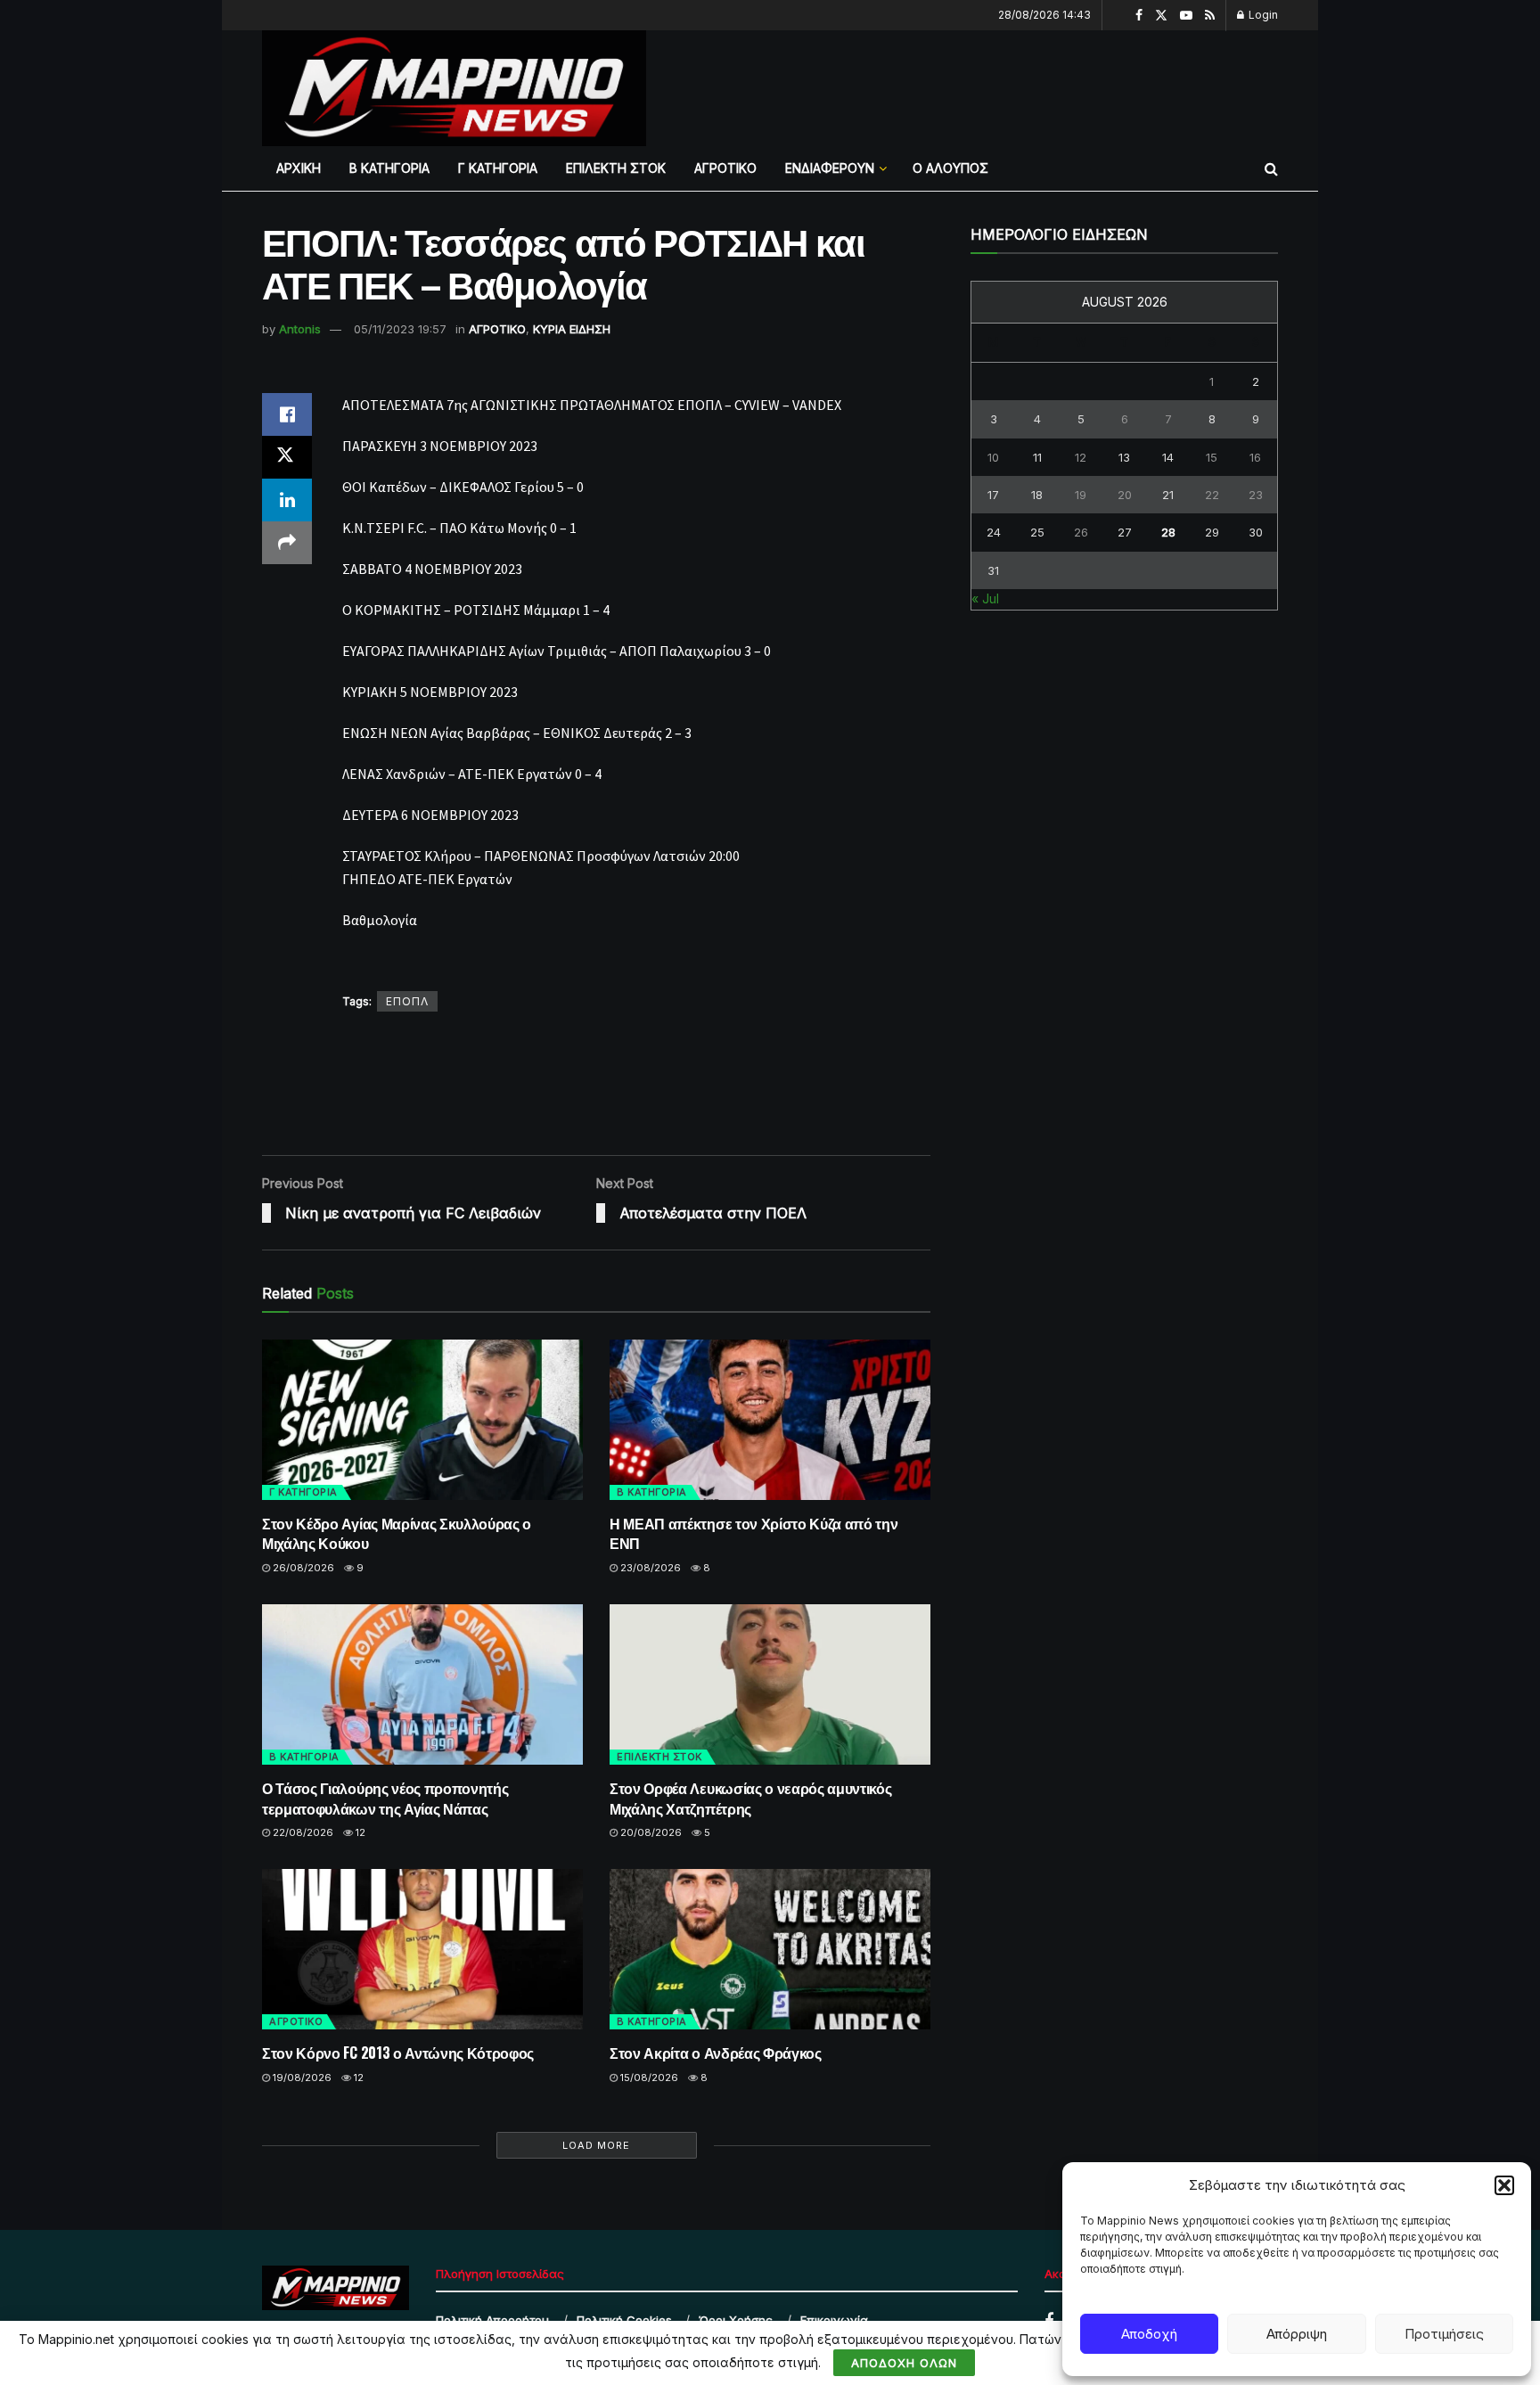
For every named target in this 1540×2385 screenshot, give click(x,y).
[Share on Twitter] (287, 457)
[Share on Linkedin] (287, 500)
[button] (1504, 2185)
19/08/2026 (301, 2078)
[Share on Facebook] (287, 414)
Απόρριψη (1297, 2334)
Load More (596, 2145)
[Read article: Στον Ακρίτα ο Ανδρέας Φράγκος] (770, 1949)
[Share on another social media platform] (287, 543)
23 (1256, 495)
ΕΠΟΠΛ (407, 1001)
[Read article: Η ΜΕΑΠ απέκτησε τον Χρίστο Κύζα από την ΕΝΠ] (770, 1420)
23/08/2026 (649, 1568)
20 (1125, 495)
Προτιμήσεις (1444, 2334)
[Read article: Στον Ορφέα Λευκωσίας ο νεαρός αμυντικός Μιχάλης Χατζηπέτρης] (770, 1684)
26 (1081, 532)
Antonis (300, 329)
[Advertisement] (995, 86)
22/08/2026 (302, 1832)
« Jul (985, 598)
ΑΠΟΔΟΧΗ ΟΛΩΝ (904, 2363)
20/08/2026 (650, 1832)
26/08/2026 (302, 1568)
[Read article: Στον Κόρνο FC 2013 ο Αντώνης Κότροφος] (422, 1949)
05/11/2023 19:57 (400, 329)
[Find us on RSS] (1210, 16)
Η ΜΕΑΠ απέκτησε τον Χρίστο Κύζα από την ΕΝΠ (754, 1533)
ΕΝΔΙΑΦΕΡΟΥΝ (830, 168)
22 (1212, 495)
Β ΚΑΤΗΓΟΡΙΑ (389, 168)
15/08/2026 (648, 2078)
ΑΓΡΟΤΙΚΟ (725, 168)
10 (993, 457)
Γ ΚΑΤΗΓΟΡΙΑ (498, 168)
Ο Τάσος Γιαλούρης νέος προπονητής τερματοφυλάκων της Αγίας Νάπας (385, 1798)
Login (1262, 15)
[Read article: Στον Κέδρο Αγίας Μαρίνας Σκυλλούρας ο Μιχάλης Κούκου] (422, 1420)
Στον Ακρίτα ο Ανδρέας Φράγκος (716, 2053)
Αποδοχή (1149, 2334)
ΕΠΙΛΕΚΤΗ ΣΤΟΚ (616, 168)
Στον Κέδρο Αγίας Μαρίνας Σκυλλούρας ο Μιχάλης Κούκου (397, 1533)
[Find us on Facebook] (1139, 16)
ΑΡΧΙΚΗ (299, 168)
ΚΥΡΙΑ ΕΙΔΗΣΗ (572, 329)
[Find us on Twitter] (1161, 16)
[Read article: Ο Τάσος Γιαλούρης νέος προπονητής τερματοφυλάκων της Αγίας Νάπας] (422, 1684)
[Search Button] (1271, 168)
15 (1212, 457)
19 (1081, 495)
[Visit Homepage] (454, 88)
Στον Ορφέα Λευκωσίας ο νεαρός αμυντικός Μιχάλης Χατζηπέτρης (751, 1798)
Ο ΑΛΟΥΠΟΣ (950, 168)
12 (359, 1832)
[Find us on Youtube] (1186, 16)
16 (1255, 457)
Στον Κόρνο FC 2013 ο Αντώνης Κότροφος (398, 2053)
